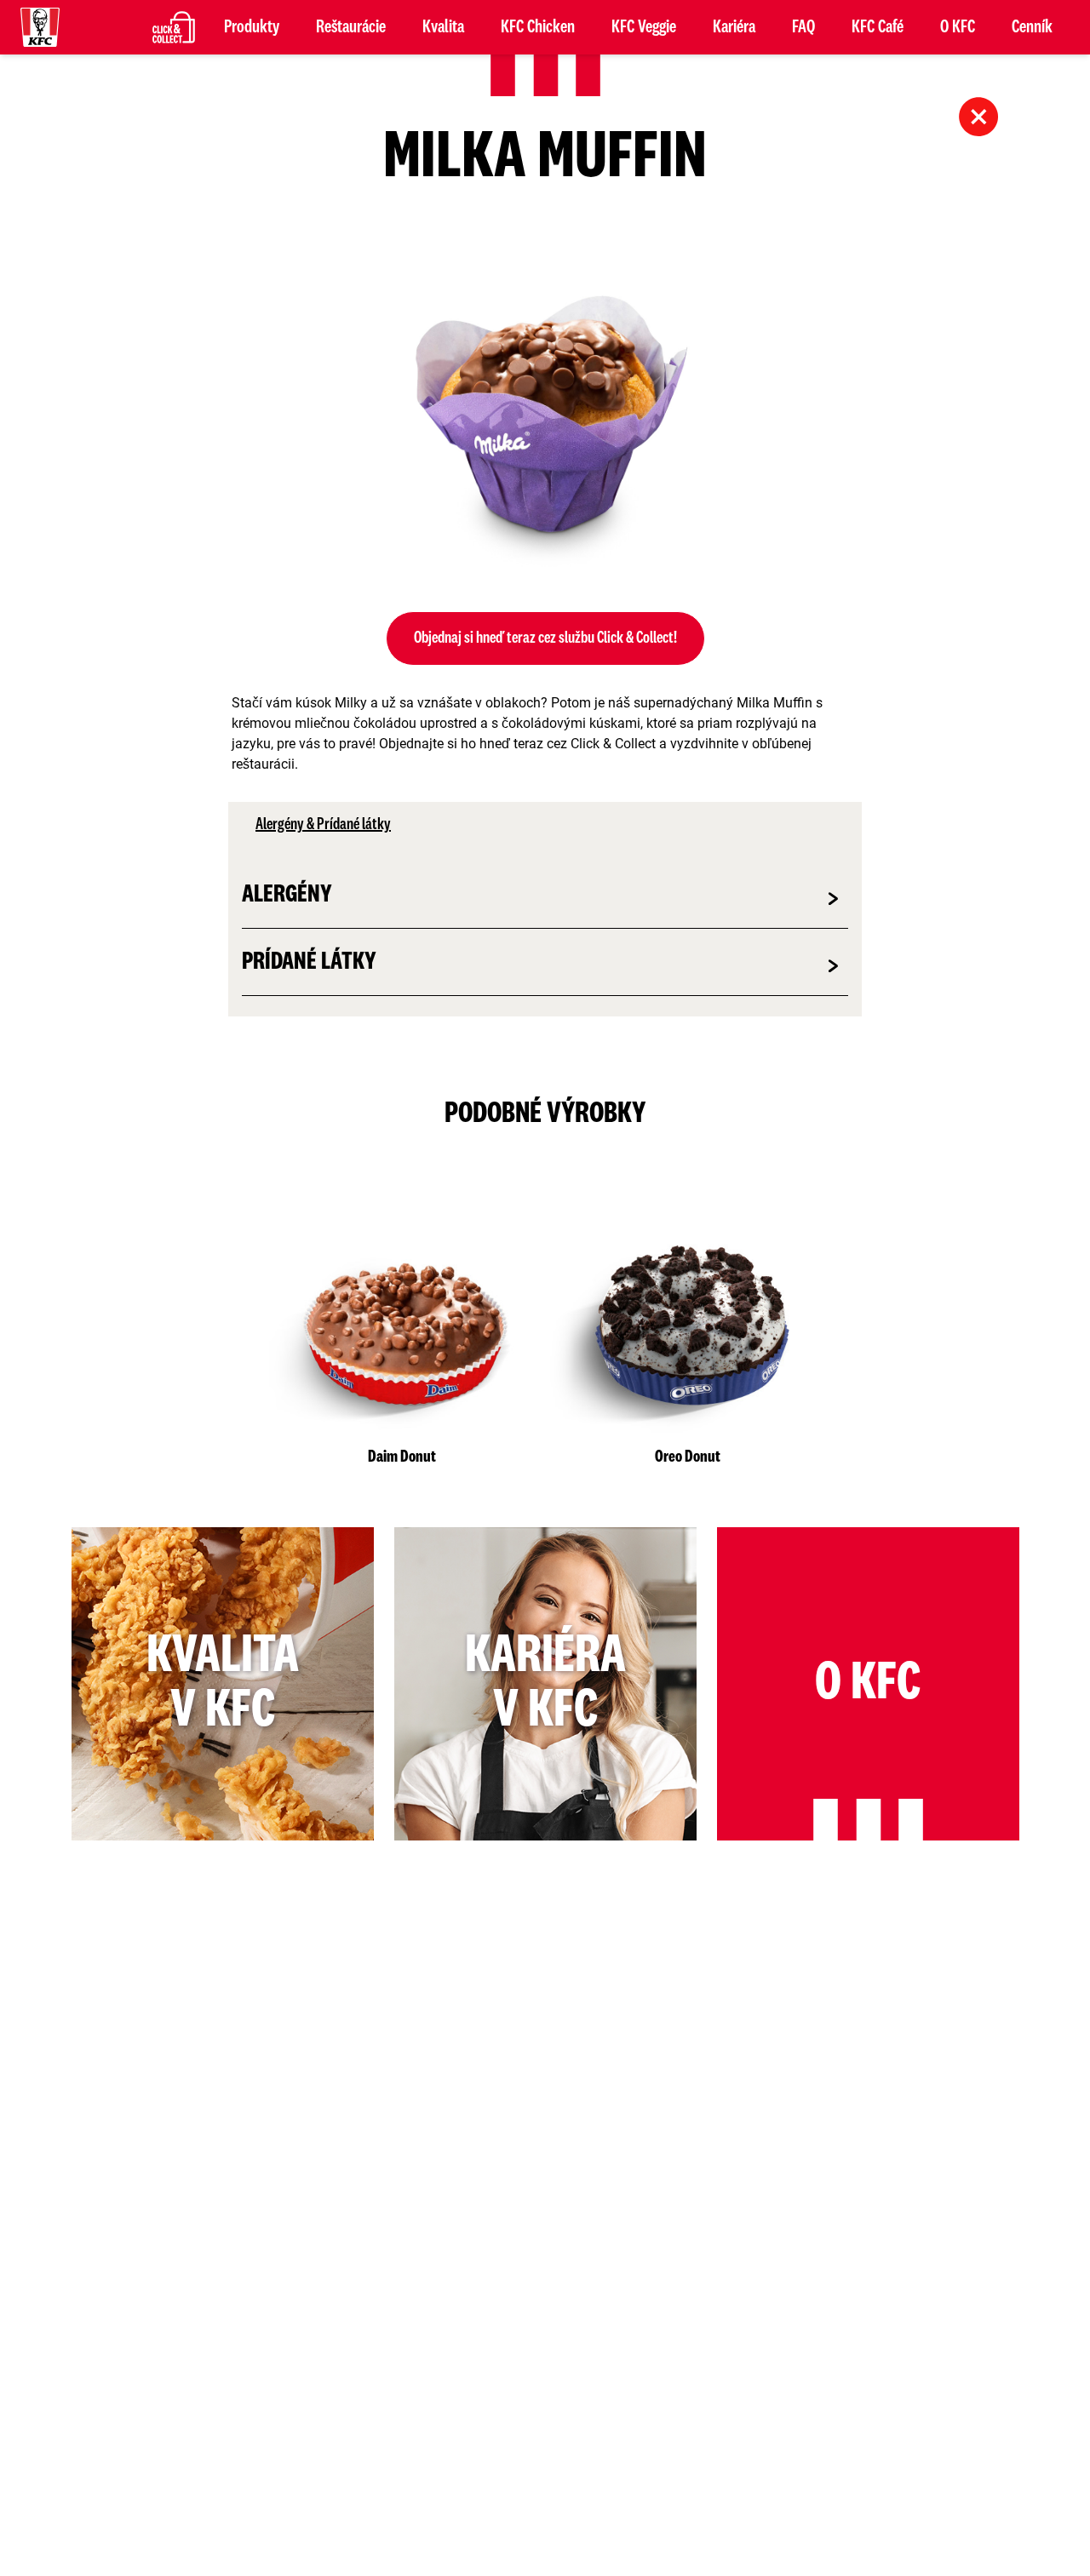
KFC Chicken (538, 27)
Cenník (1032, 27)
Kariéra (734, 27)
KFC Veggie (644, 27)
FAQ (803, 27)
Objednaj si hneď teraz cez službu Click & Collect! (545, 638)
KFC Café (878, 27)
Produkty (252, 27)
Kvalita (443, 27)
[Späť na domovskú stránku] (40, 27)
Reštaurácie (351, 27)
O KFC (958, 27)
